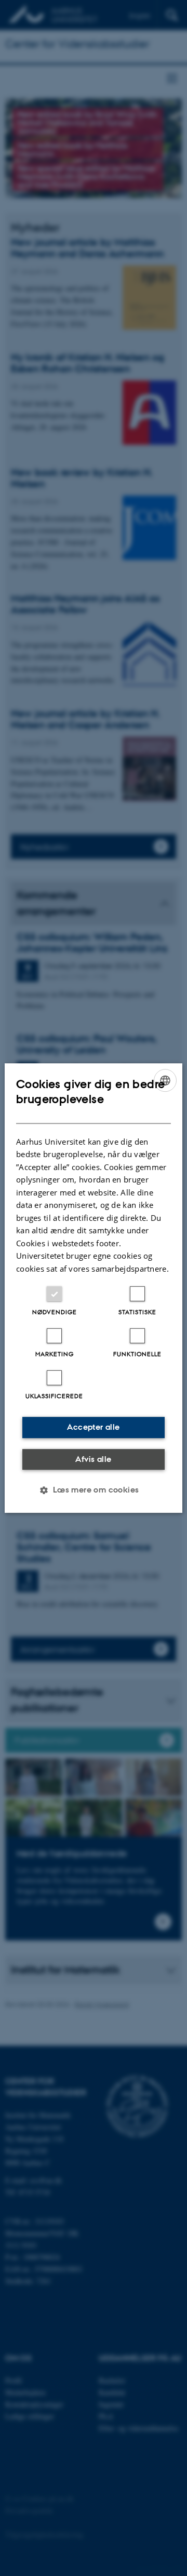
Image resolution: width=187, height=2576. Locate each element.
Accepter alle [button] (93, 1427)
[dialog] (94, 1288)
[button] (93, 1490)
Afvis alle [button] (93, 1459)
